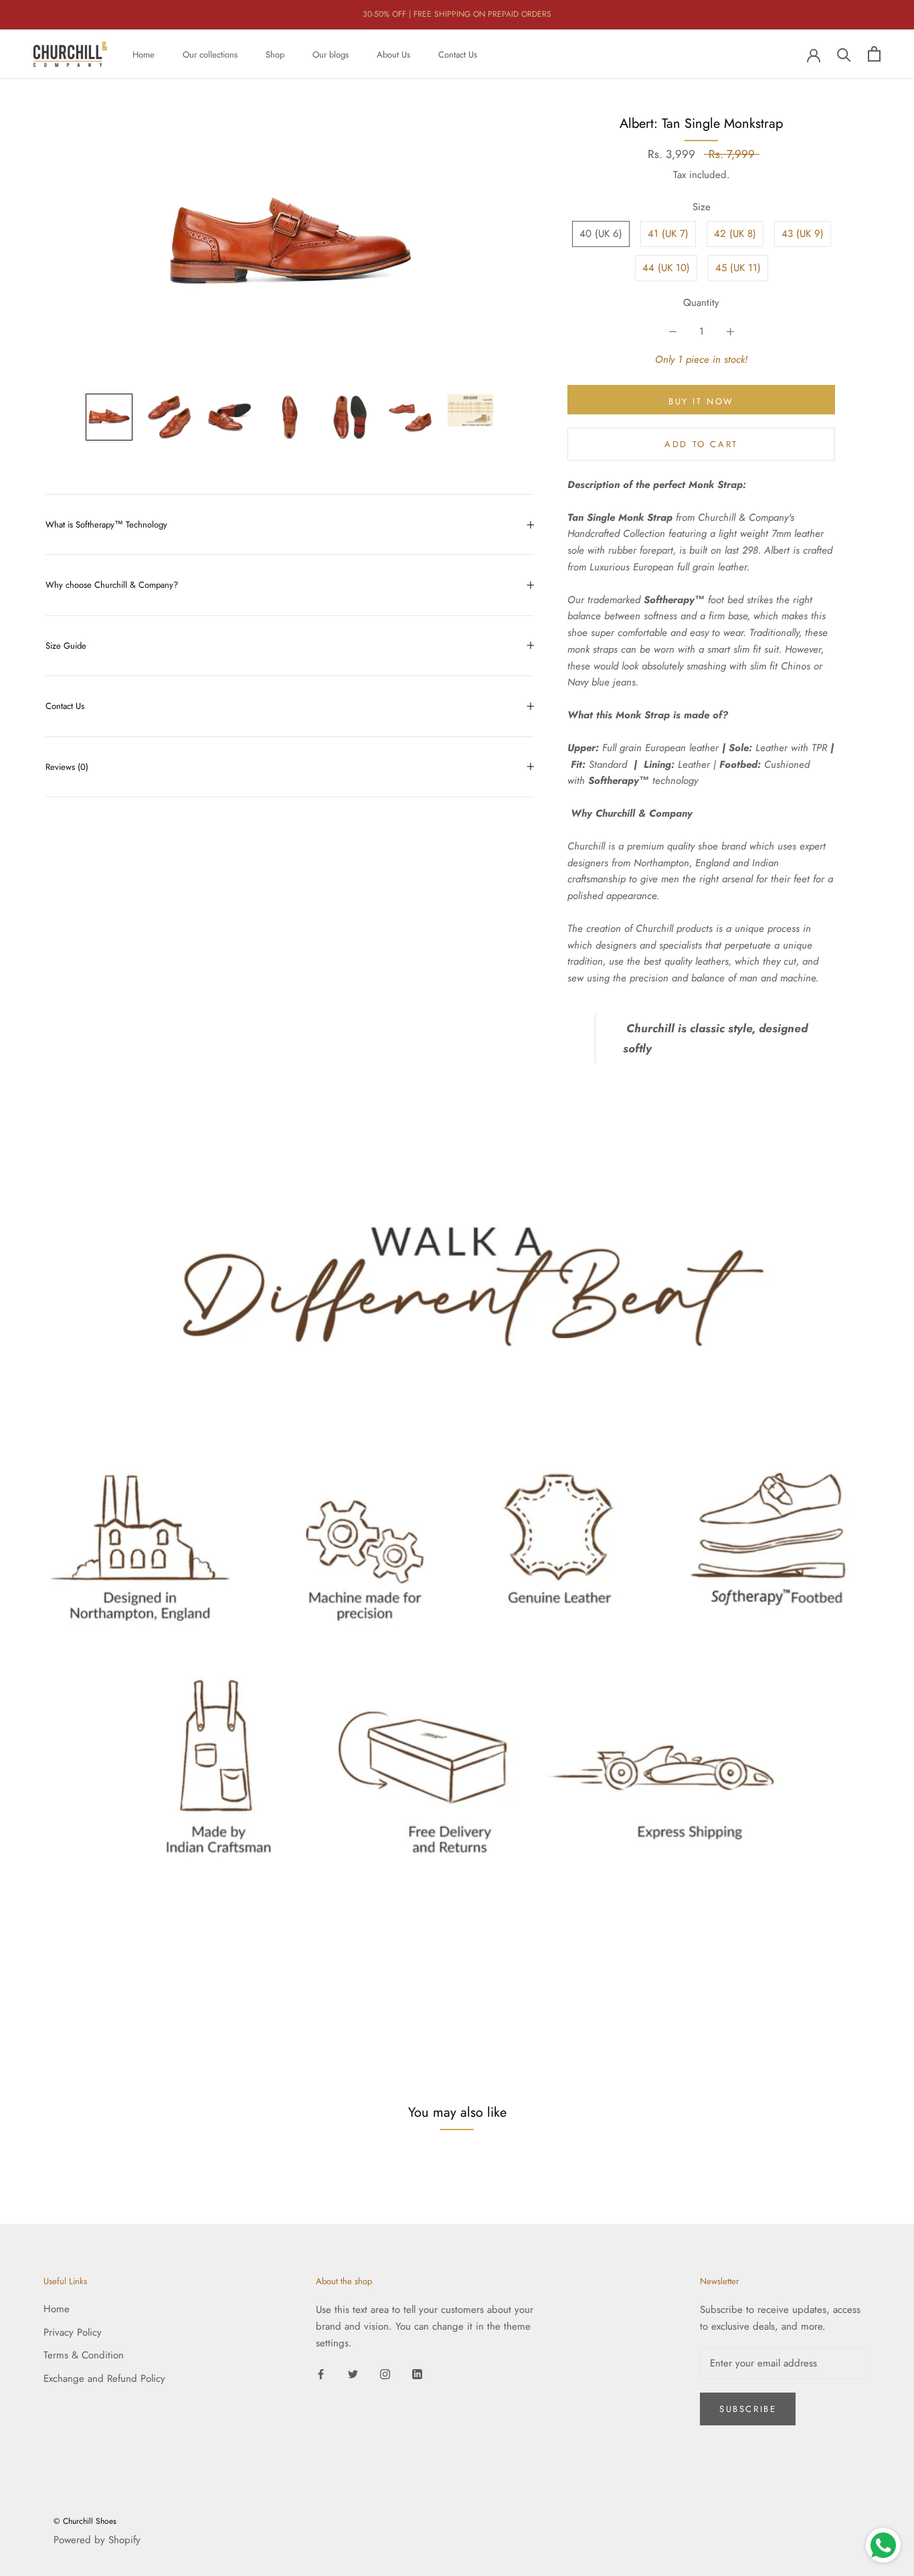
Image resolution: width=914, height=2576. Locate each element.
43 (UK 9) (803, 234)
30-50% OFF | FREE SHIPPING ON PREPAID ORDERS (457, 14)
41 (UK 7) (668, 234)
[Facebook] (321, 2373)
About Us (393, 54)
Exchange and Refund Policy (104, 2379)
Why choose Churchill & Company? (112, 585)
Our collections (210, 54)
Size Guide (66, 646)
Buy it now (701, 401)
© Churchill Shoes (85, 2521)
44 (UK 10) (666, 268)
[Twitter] (353, 2373)
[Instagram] (385, 2373)
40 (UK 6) (601, 234)
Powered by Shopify (97, 2540)
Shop (275, 54)
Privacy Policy (73, 2332)
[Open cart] (874, 54)
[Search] (844, 54)
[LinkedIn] (417, 2373)
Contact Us (458, 54)
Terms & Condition (84, 2355)
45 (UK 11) (738, 268)
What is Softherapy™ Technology (106, 525)
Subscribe (748, 2409)
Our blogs (331, 54)
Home (144, 54)
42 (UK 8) (735, 234)
